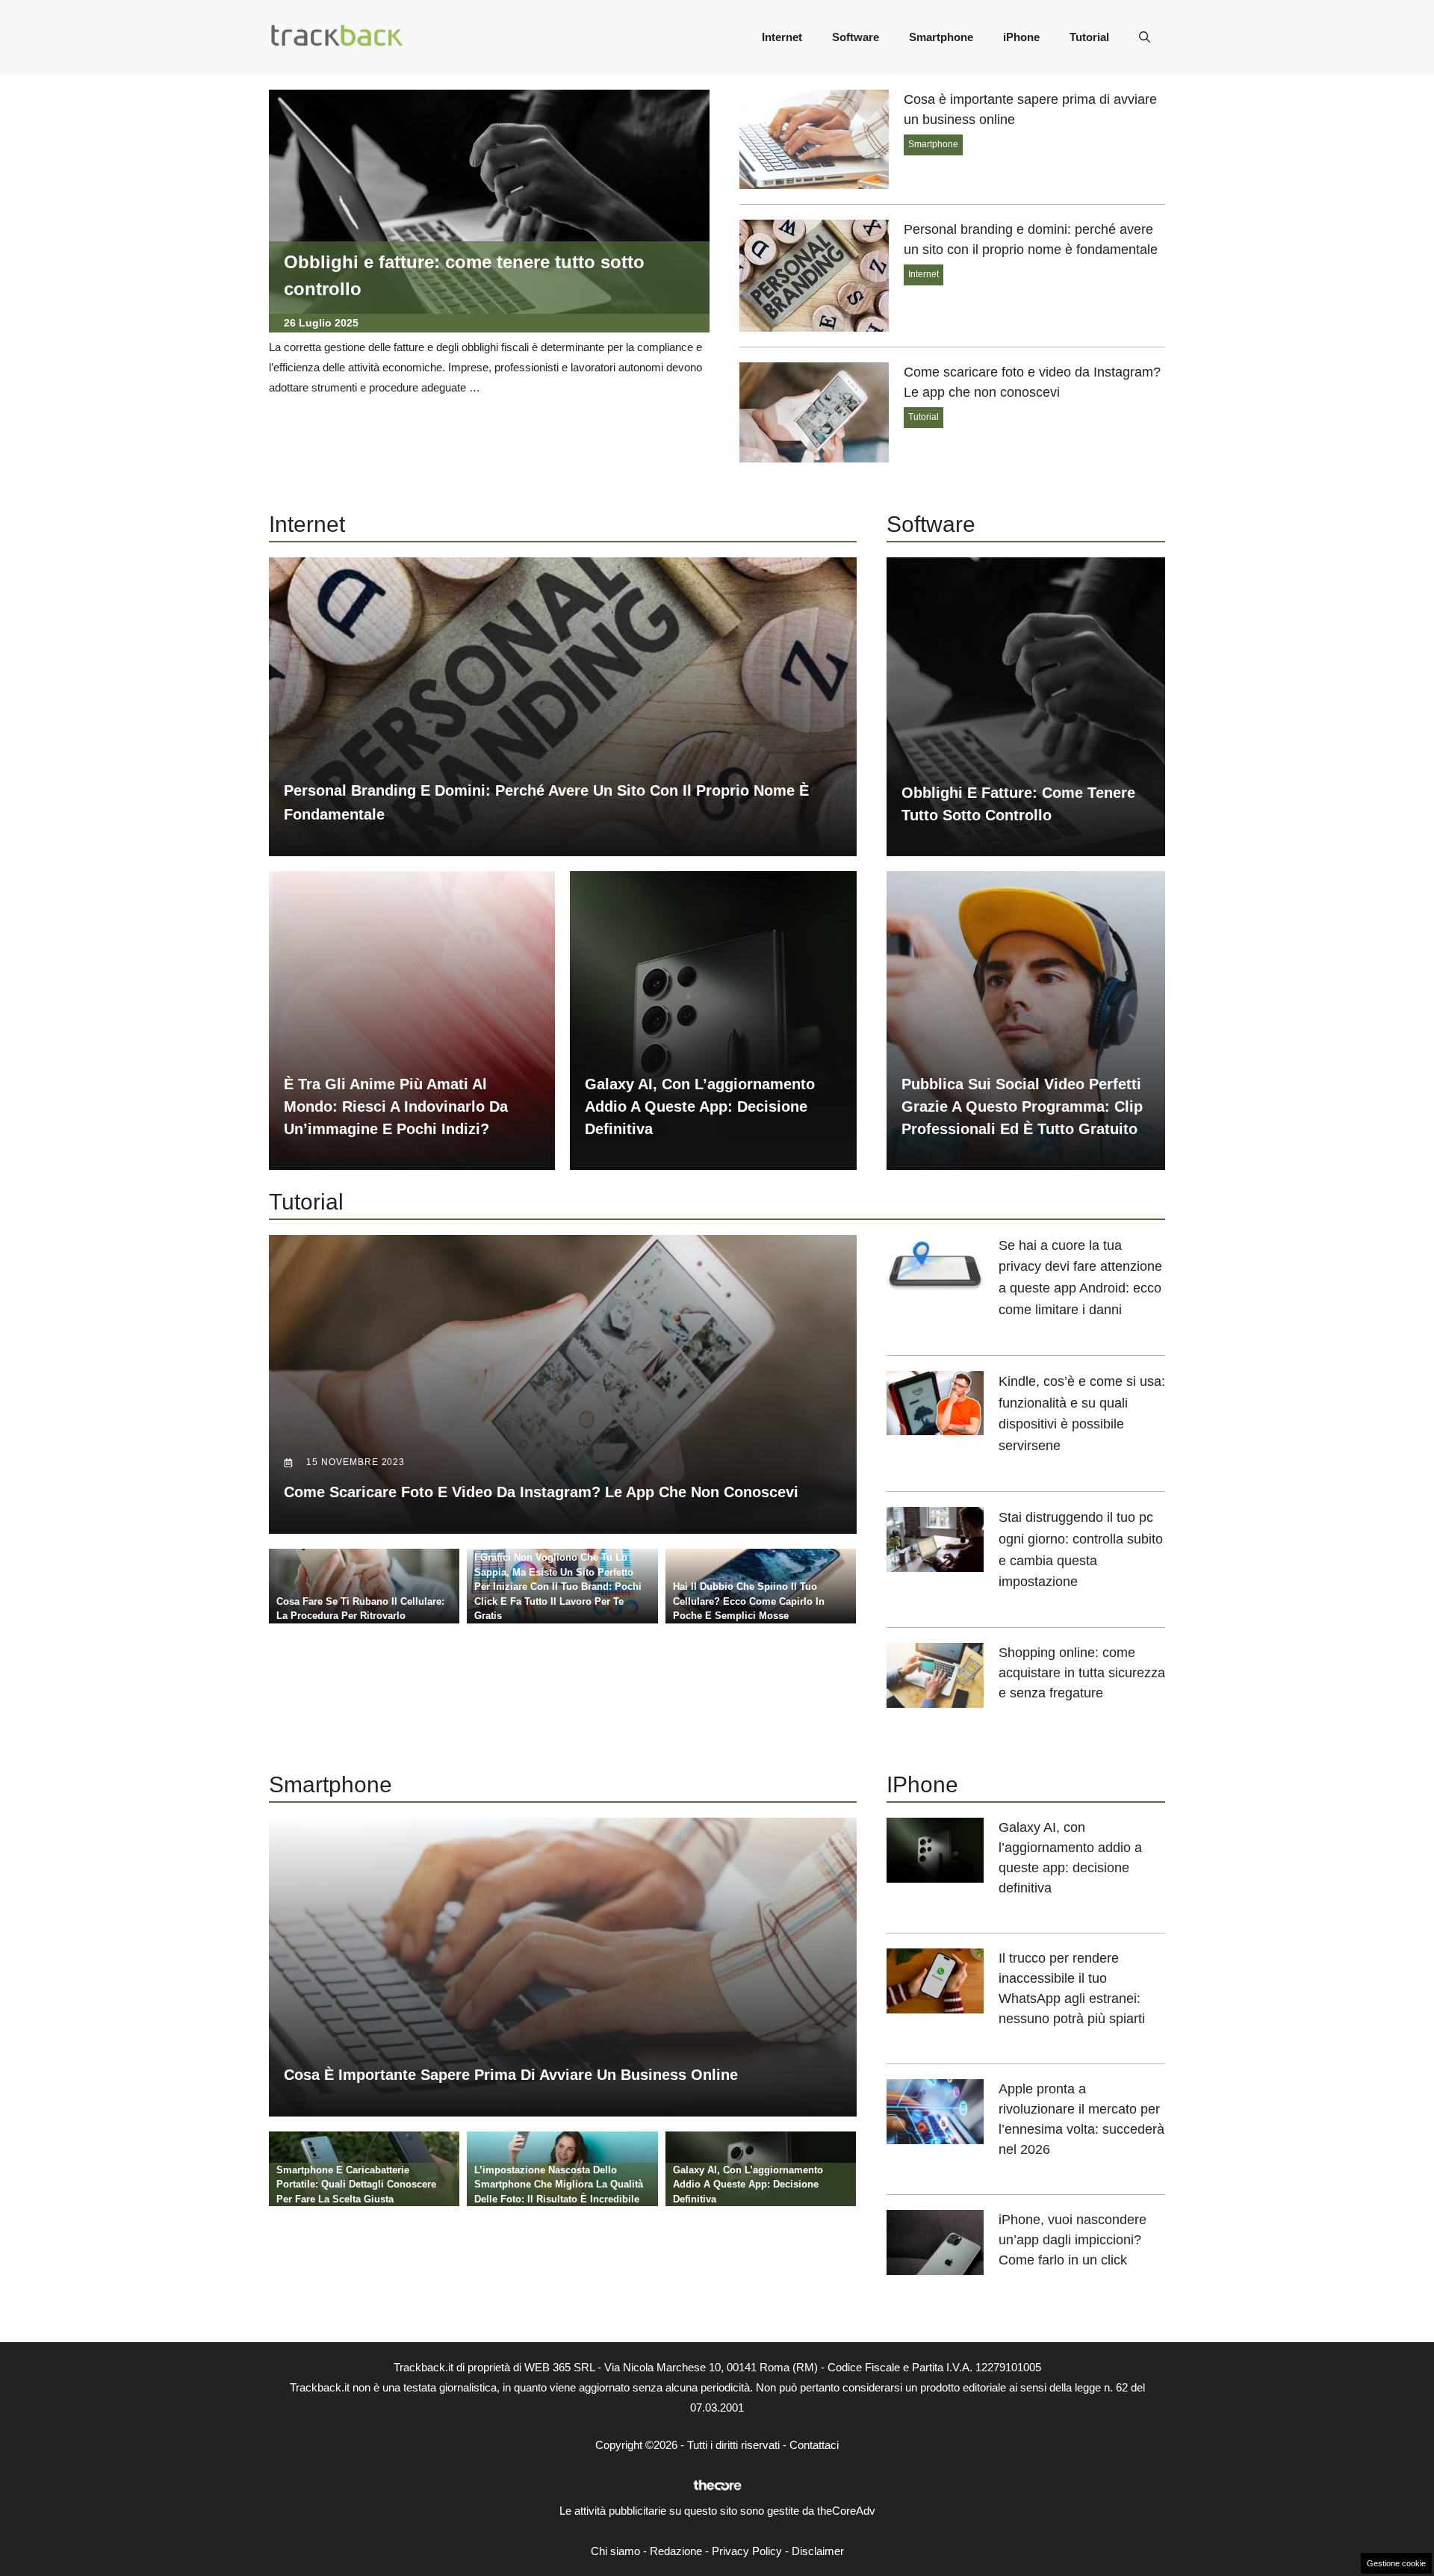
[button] (1145, 37)
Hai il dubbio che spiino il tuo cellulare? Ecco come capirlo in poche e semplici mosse (749, 1601)
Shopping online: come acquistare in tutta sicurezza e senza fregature (1082, 1673)
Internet (782, 37)
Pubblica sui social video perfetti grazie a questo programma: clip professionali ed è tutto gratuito (1022, 1106)
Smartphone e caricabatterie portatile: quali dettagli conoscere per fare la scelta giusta (356, 2185)
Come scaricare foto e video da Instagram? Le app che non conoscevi (541, 1492)
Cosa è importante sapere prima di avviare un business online (511, 2075)
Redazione (676, 2551)
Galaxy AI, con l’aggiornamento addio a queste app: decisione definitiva (700, 1106)
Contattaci (814, 2445)
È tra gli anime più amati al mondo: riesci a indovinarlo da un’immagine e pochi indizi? (396, 1106)
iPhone (1021, 37)
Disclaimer (818, 2551)
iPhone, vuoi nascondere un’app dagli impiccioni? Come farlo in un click (1073, 2240)
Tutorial (1089, 37)
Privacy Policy (747, 2551)
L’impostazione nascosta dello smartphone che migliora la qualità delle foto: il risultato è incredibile (559, 2185)
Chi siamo (615, 2551)
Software (856, 37)
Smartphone (941, 37)
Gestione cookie (1396, 2563)
